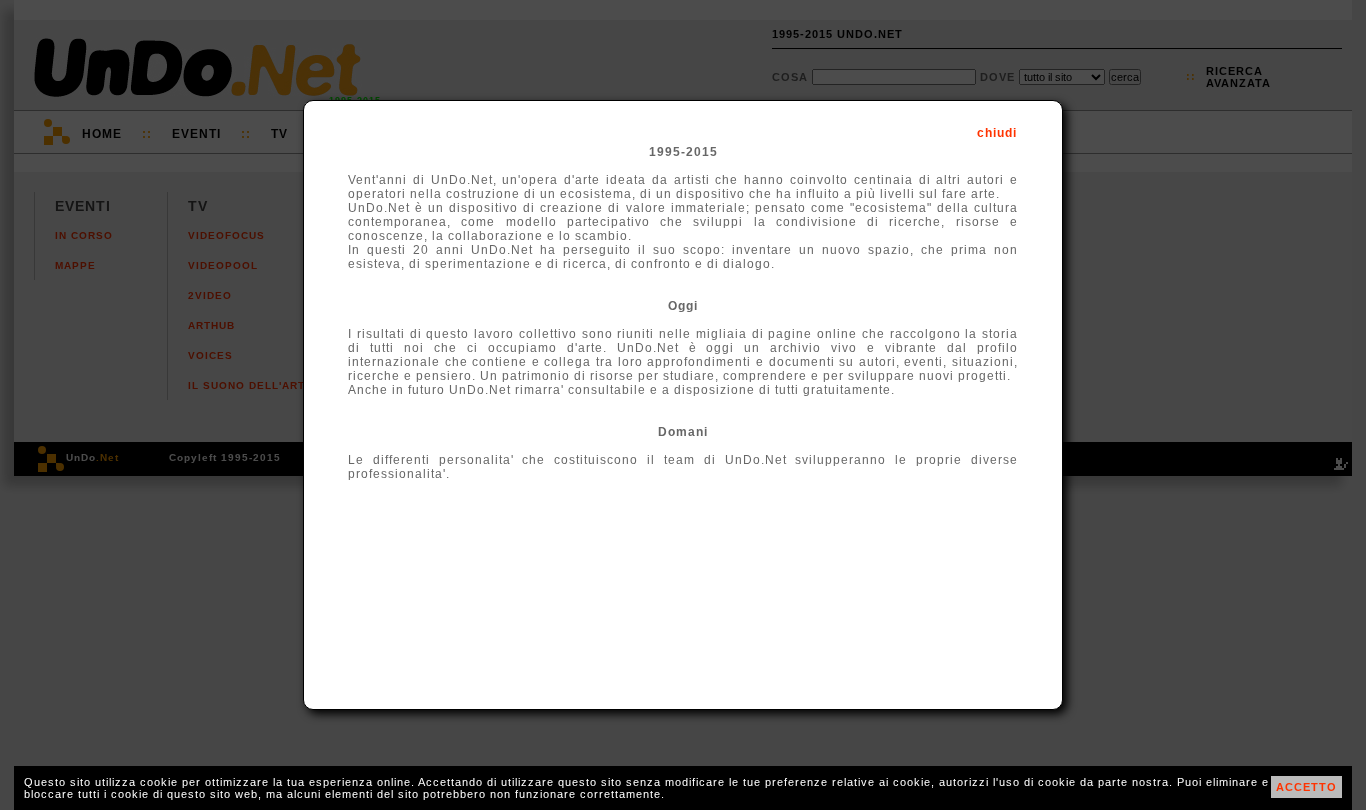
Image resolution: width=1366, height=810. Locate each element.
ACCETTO (1306, 787)
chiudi (997, 133)
